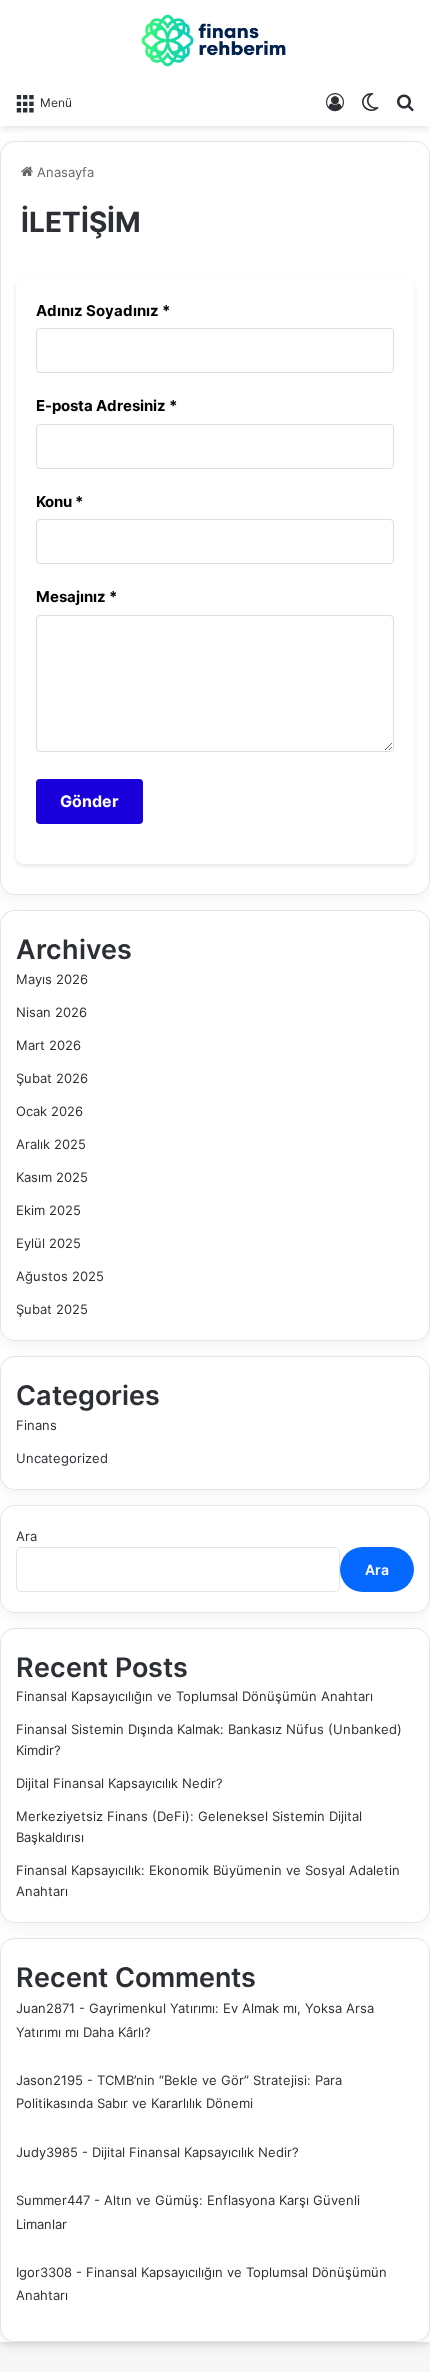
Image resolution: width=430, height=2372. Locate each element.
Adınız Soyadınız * (103, 310)
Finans (36, 1425)
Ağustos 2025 (60, 1276)
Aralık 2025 (51, 1144)
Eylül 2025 (48, 1243)
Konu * (59, 501)
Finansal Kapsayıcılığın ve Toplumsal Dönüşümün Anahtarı (194, 1696)
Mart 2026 (48, 1045)
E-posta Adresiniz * (106, 405)
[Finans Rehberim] (215, 40)
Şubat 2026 (52, 1078)
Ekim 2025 (48, 1210)
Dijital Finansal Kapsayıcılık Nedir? (119, 1783)
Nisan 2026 (51, 1012)
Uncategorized (62, 1458)
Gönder (89, 801)
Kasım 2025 (52, 1177)
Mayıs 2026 (52, 979)
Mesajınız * (76, 596)
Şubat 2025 (52, 1309)
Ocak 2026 (49, 1111)
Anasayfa (63, 172)
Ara (26, 1536)
